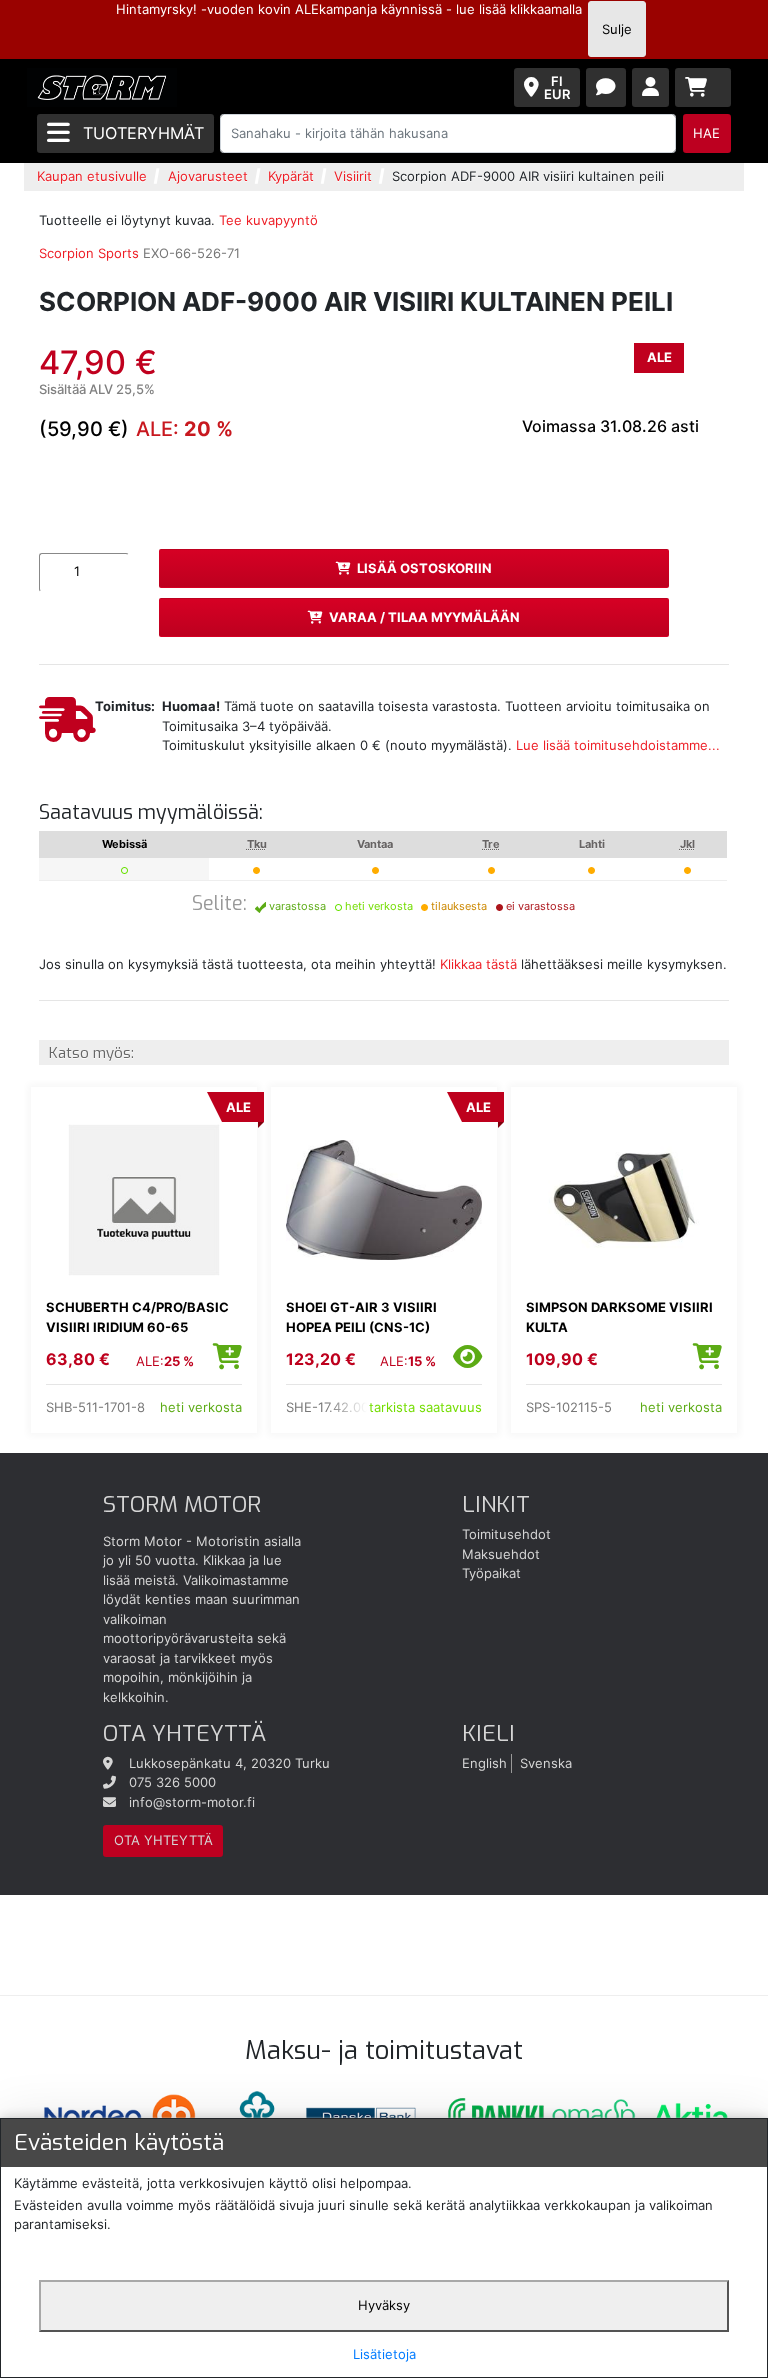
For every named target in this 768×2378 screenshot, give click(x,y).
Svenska (546, 1763)
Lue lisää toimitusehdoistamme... (618, 745)
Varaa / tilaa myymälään (424, 617)
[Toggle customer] (650, 87)
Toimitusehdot (506, 1534)
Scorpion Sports (89, 253)
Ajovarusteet (208, 176)
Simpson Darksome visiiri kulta (619, 1317)
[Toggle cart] (703, 87)
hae (706, 133)
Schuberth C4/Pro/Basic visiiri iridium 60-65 (137, 1317)
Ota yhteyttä (163, 1840)
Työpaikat (491, 1573)
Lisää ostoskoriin (424, 568)
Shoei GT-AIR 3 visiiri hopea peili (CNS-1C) (361, 1317)
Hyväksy (384, 2305)
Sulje (617, 29)
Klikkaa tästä (478, 964)
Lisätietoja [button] (384, 2354)
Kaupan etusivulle (92, 176)
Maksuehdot (501, 1554)
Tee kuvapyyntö (268, 220)
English (484, 1763)
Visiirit (353, 176)
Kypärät (291, 176)
